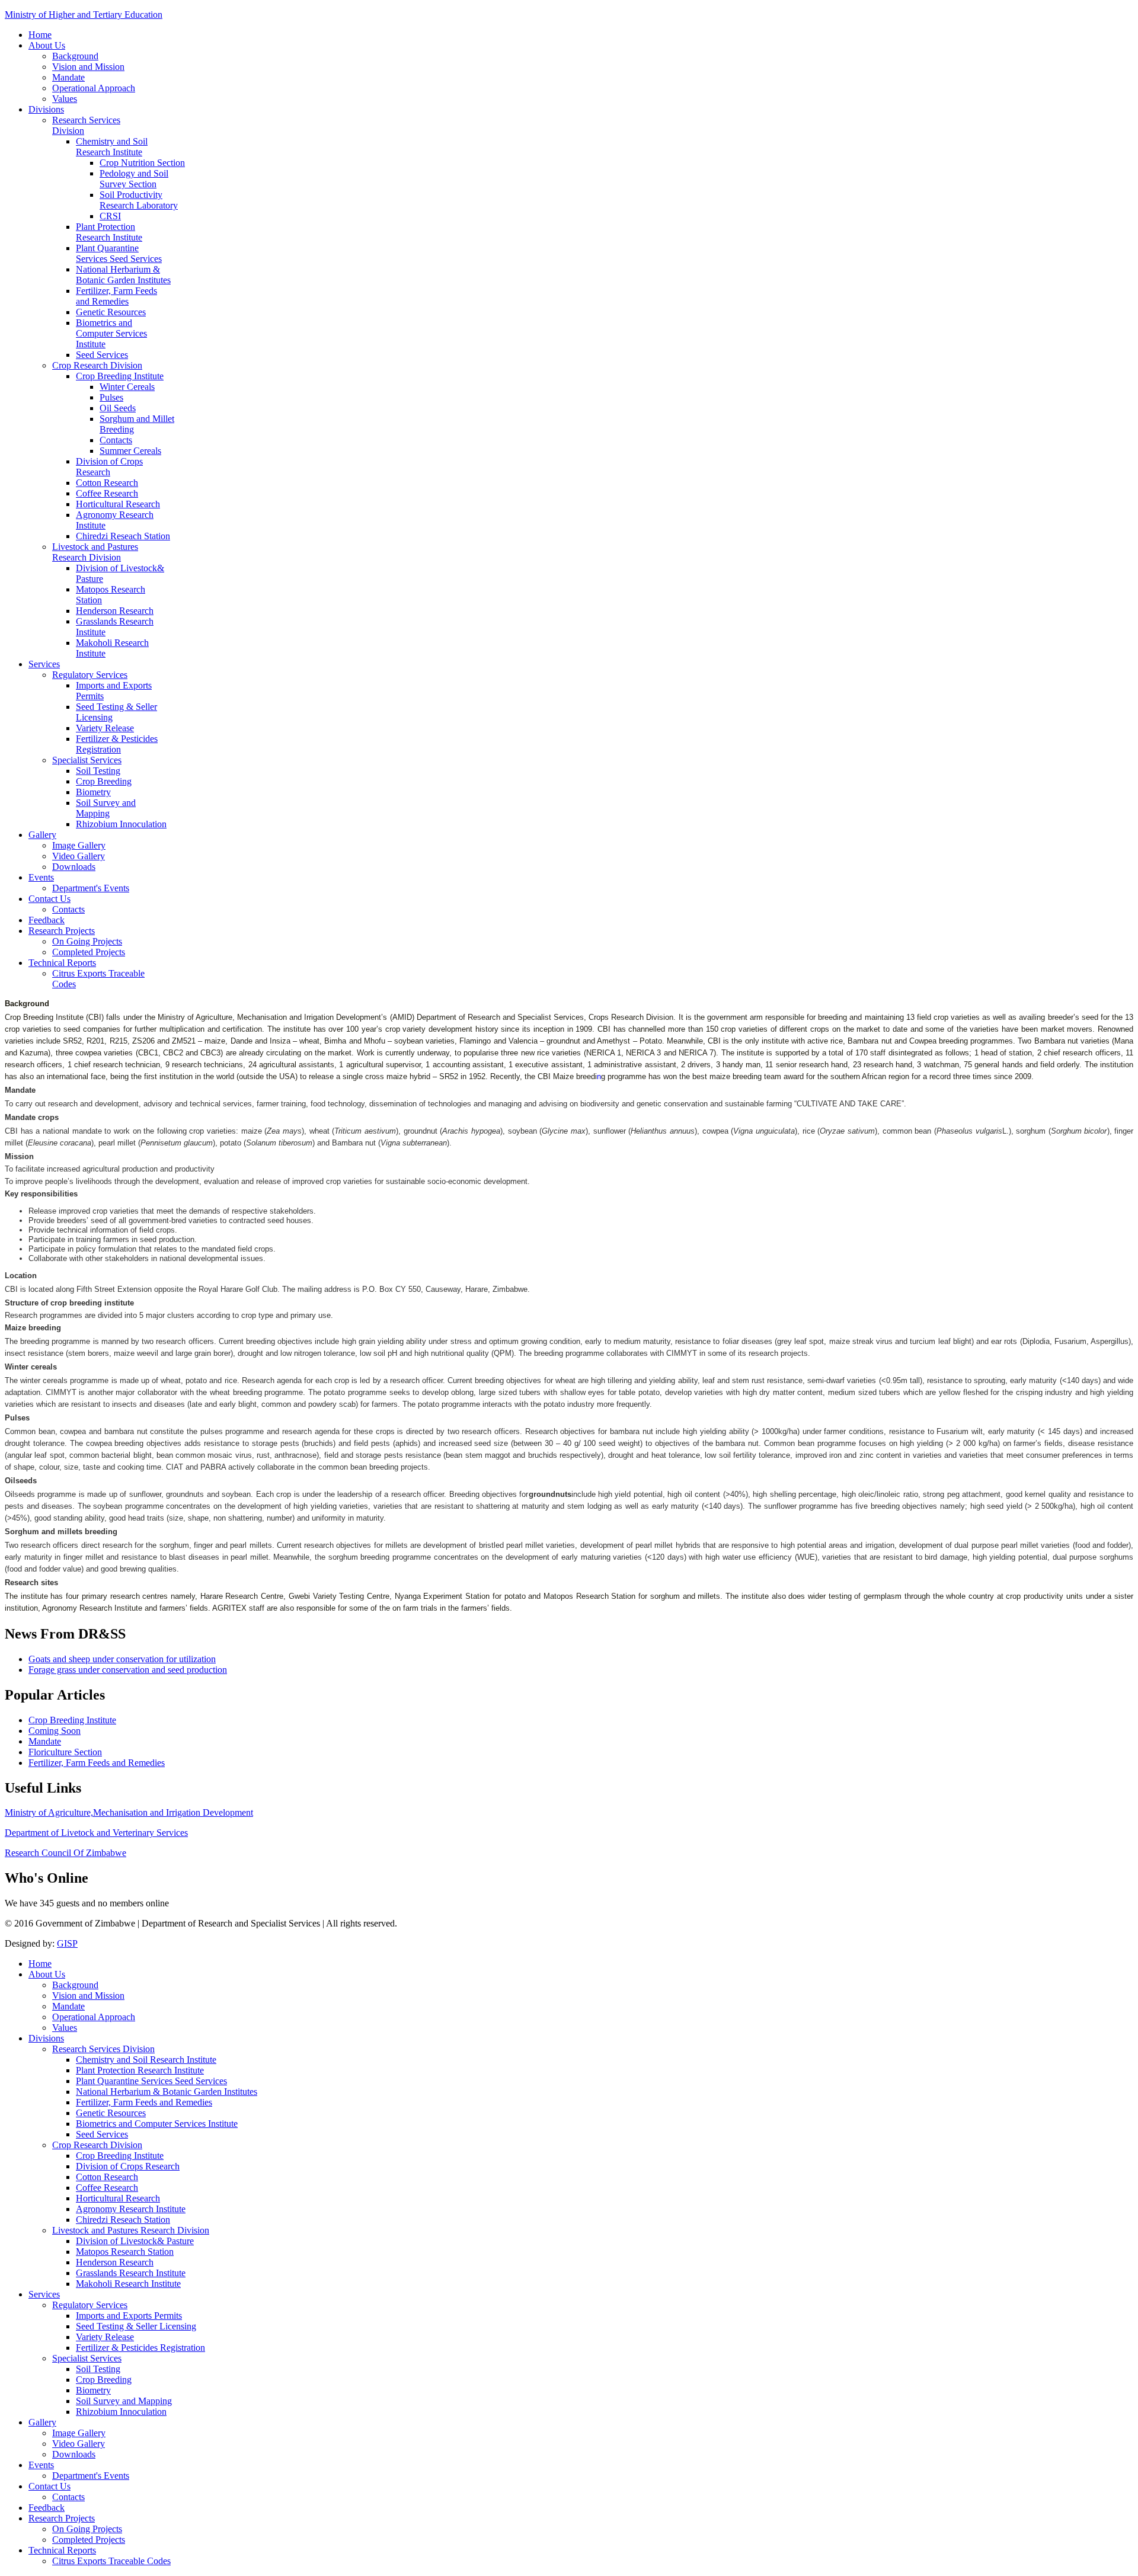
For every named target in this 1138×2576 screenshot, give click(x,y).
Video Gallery (79, 856)
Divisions (46, 109)
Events (41, 877)
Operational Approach (94, 88)
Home (40, 35)
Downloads (74, 867)
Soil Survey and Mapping (106, 808)
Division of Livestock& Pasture (135, 2241)
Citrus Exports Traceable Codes (111, 2561)
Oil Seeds (118, 408)
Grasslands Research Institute (131, 2273)
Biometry (93, 792)
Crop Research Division (97, 365)
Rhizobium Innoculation (121, 824)
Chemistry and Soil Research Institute (112, 147)
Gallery (42, 835)
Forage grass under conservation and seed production (128, 1670)
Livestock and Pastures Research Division (95, 552)
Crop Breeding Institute (120, 376)
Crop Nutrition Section (142, 163)
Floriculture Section (65, 1752)
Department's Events (91, 888)
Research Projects (62, 931)
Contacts (116, 440)
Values (65, 99)
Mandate (68, 77)
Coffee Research (107, 493)
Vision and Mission (88, 67)
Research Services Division (103, 2049)
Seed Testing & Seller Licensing (136, 2326)
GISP (67, 1943)
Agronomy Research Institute (131, 2209)
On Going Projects (87, 941)
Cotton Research (107, 483)
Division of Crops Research (109, 467)
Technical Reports (62, 963)
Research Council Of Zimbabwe (65, 1853)
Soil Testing (98, 771)
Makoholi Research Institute (128, 2284)
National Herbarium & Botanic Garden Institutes (123, 275)
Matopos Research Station (125, 2252)
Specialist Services (87, 760)
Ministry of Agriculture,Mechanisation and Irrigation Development (129, 1812)
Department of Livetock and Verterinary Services (96, 1833)
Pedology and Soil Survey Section (134, 179)
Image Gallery (79, 845)
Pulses (111, 397)
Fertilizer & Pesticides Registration (117, 744)
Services (44, 664)
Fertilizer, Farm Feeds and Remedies (116, 296)
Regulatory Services (90, 675)
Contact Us (49, 899)
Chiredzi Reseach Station (123, 536)
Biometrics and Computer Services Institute (111, 333)
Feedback (47, 920)
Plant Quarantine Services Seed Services (119, 253)
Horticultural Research (118, 504)
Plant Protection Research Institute (109, 232)
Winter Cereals (127, 387)
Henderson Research (115, 611)
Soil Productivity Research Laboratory (139, 200)
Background (75, 56)
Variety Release (105, 728)
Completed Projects (89, 952)
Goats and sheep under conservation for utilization (122, 1659)
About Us (47, 45)
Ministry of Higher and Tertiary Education (84, 15)
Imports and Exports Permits (129, 2316)
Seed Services (102, 355)
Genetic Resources (111, 312)
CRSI (110, 216)
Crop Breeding (104, 781)
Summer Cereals (130, 451)
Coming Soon (55, 1731)
